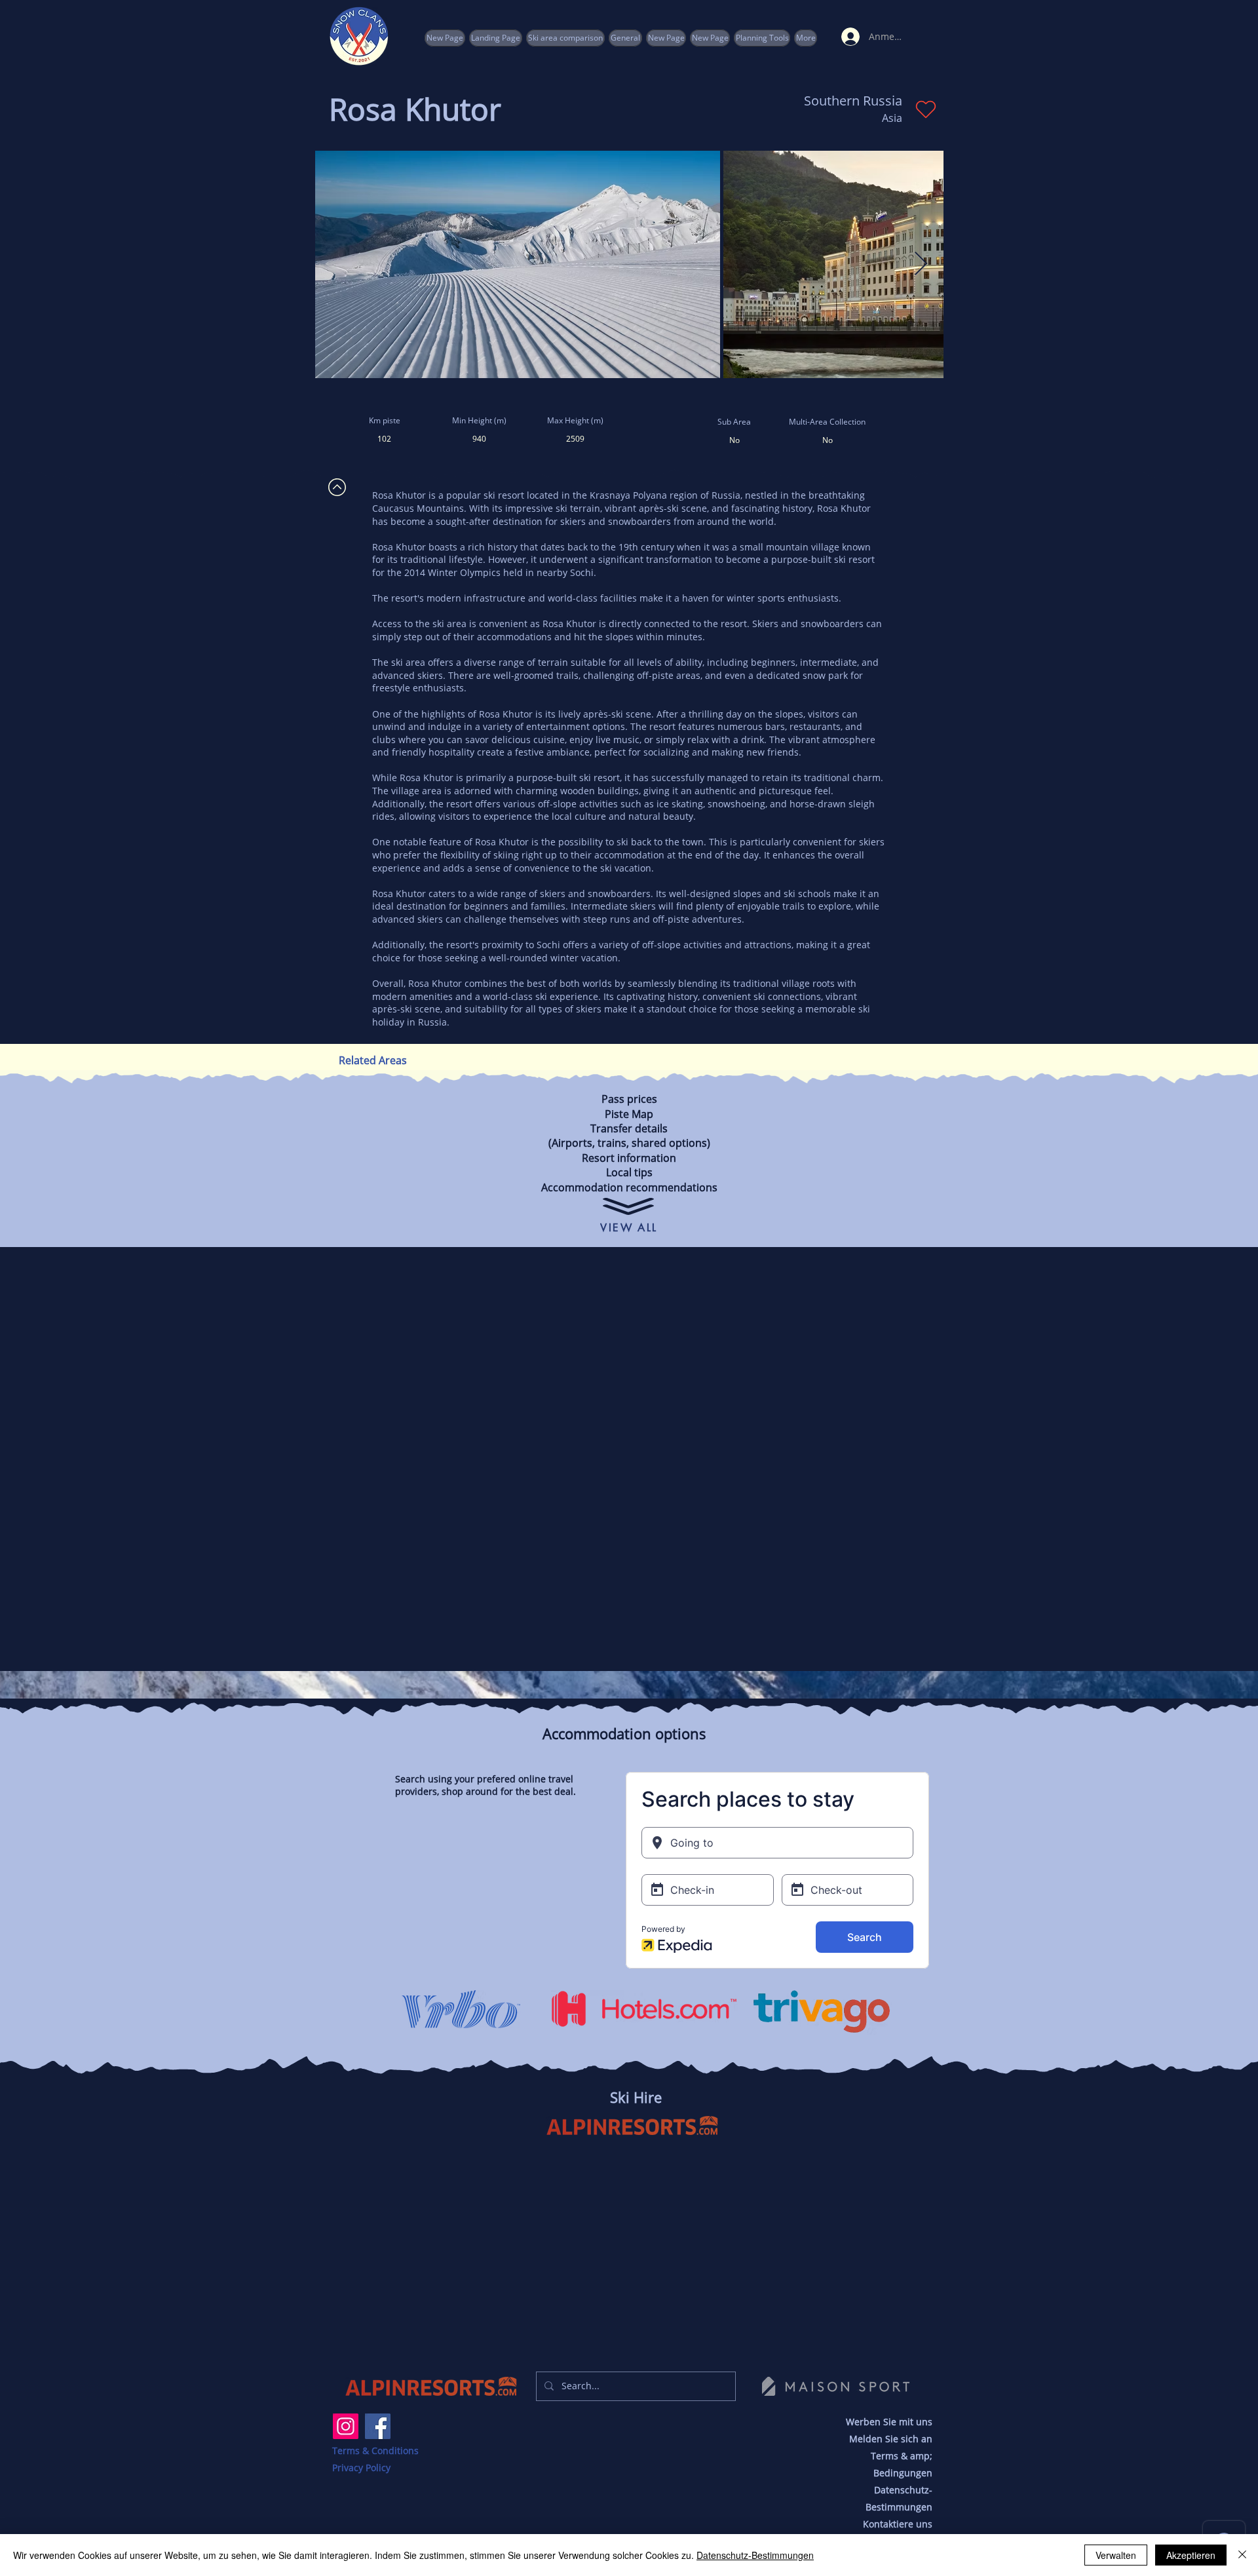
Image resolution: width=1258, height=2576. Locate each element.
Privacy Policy (361, 2468)
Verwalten (1116, 2555)
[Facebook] (378, 2426)
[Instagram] (346, 2426)
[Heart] (925, 109)
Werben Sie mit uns (889, 2422)
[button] (762, 38)
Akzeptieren (1191, 2555)
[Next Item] (921, 264)
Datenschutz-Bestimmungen (755, 2555)
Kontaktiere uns (898, 2524)
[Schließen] (1242, 2555)
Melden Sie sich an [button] (891, 2439)
